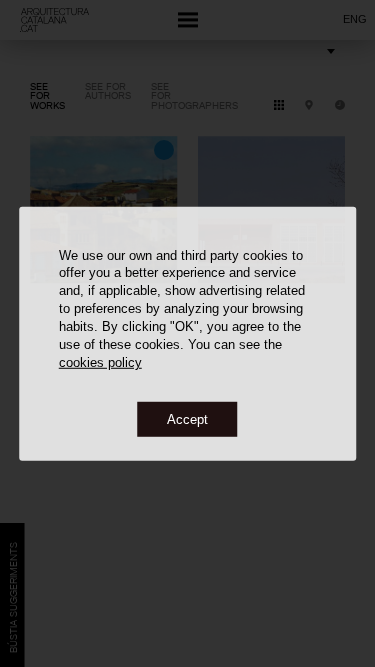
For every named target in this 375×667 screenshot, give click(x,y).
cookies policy (100, 362)
